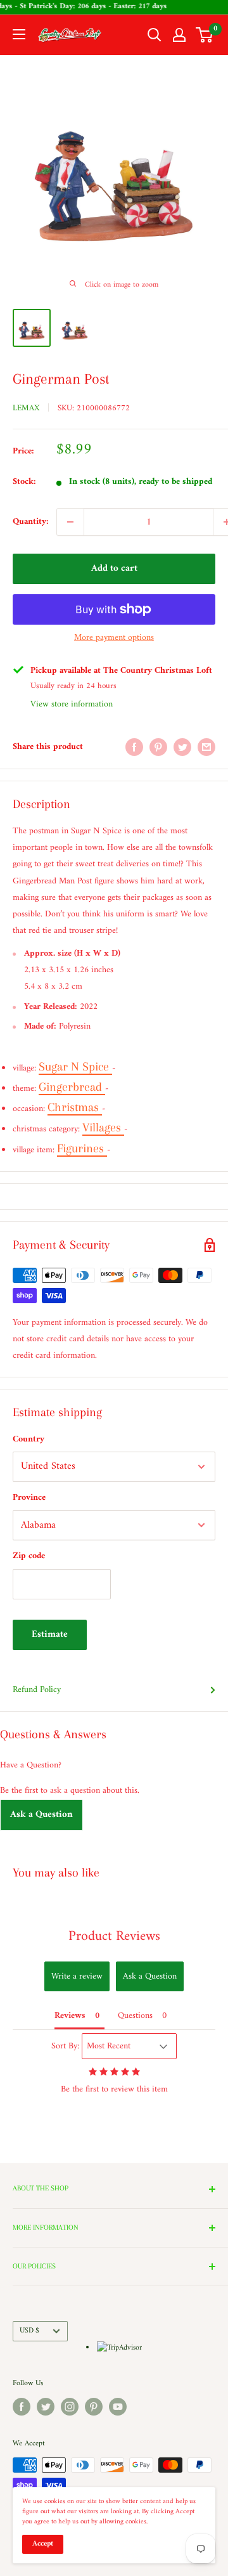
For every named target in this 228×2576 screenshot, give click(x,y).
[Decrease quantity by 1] (70, 522)
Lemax (26, 408)
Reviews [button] (70, 2016)
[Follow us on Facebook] (22, 2407)
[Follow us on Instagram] (70, 2407)
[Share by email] (206, 747)
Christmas (75, 1107)
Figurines (82, 1148)
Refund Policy (37, 1690)
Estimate (50, 1635)
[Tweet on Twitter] (182, 747)
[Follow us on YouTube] (118, 2407)
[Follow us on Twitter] (46, 2407)
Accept (43, 2544)
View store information (72, 704)
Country (28, 1439)
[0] (205, 35)
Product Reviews (114, 1936)
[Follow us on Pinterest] (94, 2407)
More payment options (114, 638)
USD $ (29, 2331)
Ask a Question (41, 1815)
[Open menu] (19, 34)
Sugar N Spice (75, 1067)
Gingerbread (72, 1087)
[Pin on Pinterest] (158, 747)
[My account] (179, 35)
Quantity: (31, 522)
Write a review (77, 1976)
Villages (103, 1128)
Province (29, 1498)
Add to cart (114, 569)
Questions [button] (135, 2016)
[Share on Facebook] (134, 747)
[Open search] (155, 35)
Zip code (29, 1556)
